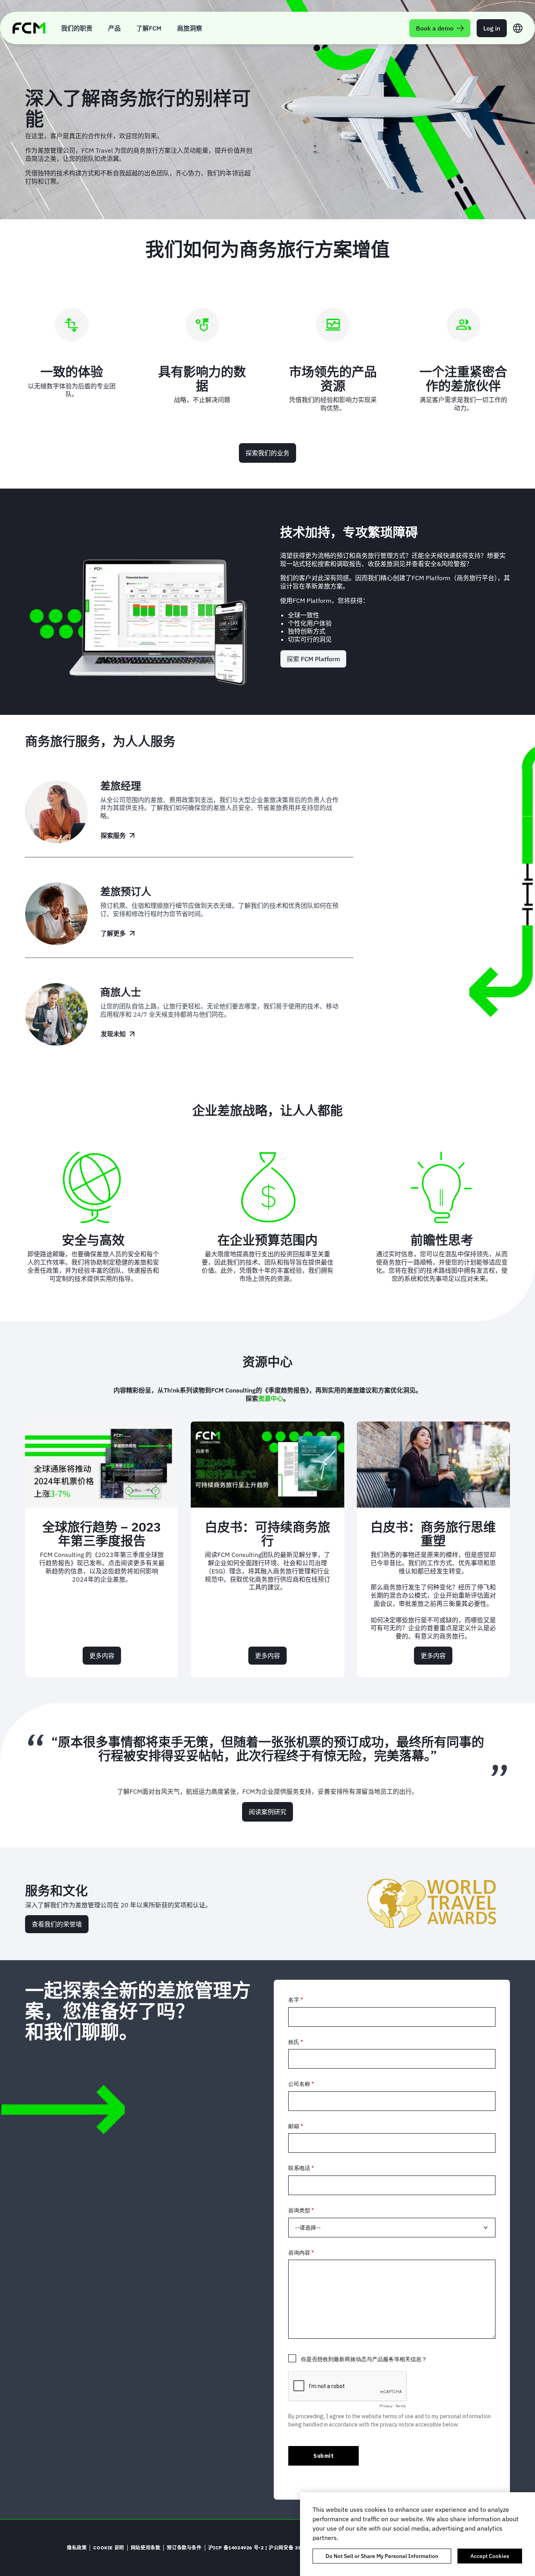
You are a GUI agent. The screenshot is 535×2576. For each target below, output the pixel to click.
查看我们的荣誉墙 (57, 1924)
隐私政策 (77, 2548)
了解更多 (113, 933)
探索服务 (113, 835)
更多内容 (105, 1658)
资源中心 (271, 1398)
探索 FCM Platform (313, 659)
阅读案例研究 (267, 1812)
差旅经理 (121, 786)
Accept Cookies (490, 2556)
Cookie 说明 (108, 2548)
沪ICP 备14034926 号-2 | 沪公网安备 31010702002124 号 (276, 2548)
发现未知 (113, 1034)
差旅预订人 (126, 891)
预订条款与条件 (184, 2548)
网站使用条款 (146, 2548)
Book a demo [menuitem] (435, 28)
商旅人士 (121, 992)
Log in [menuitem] (492, 28)
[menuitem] (77, 28)
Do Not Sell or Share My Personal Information (382, 2556)
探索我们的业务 (267, 453)
